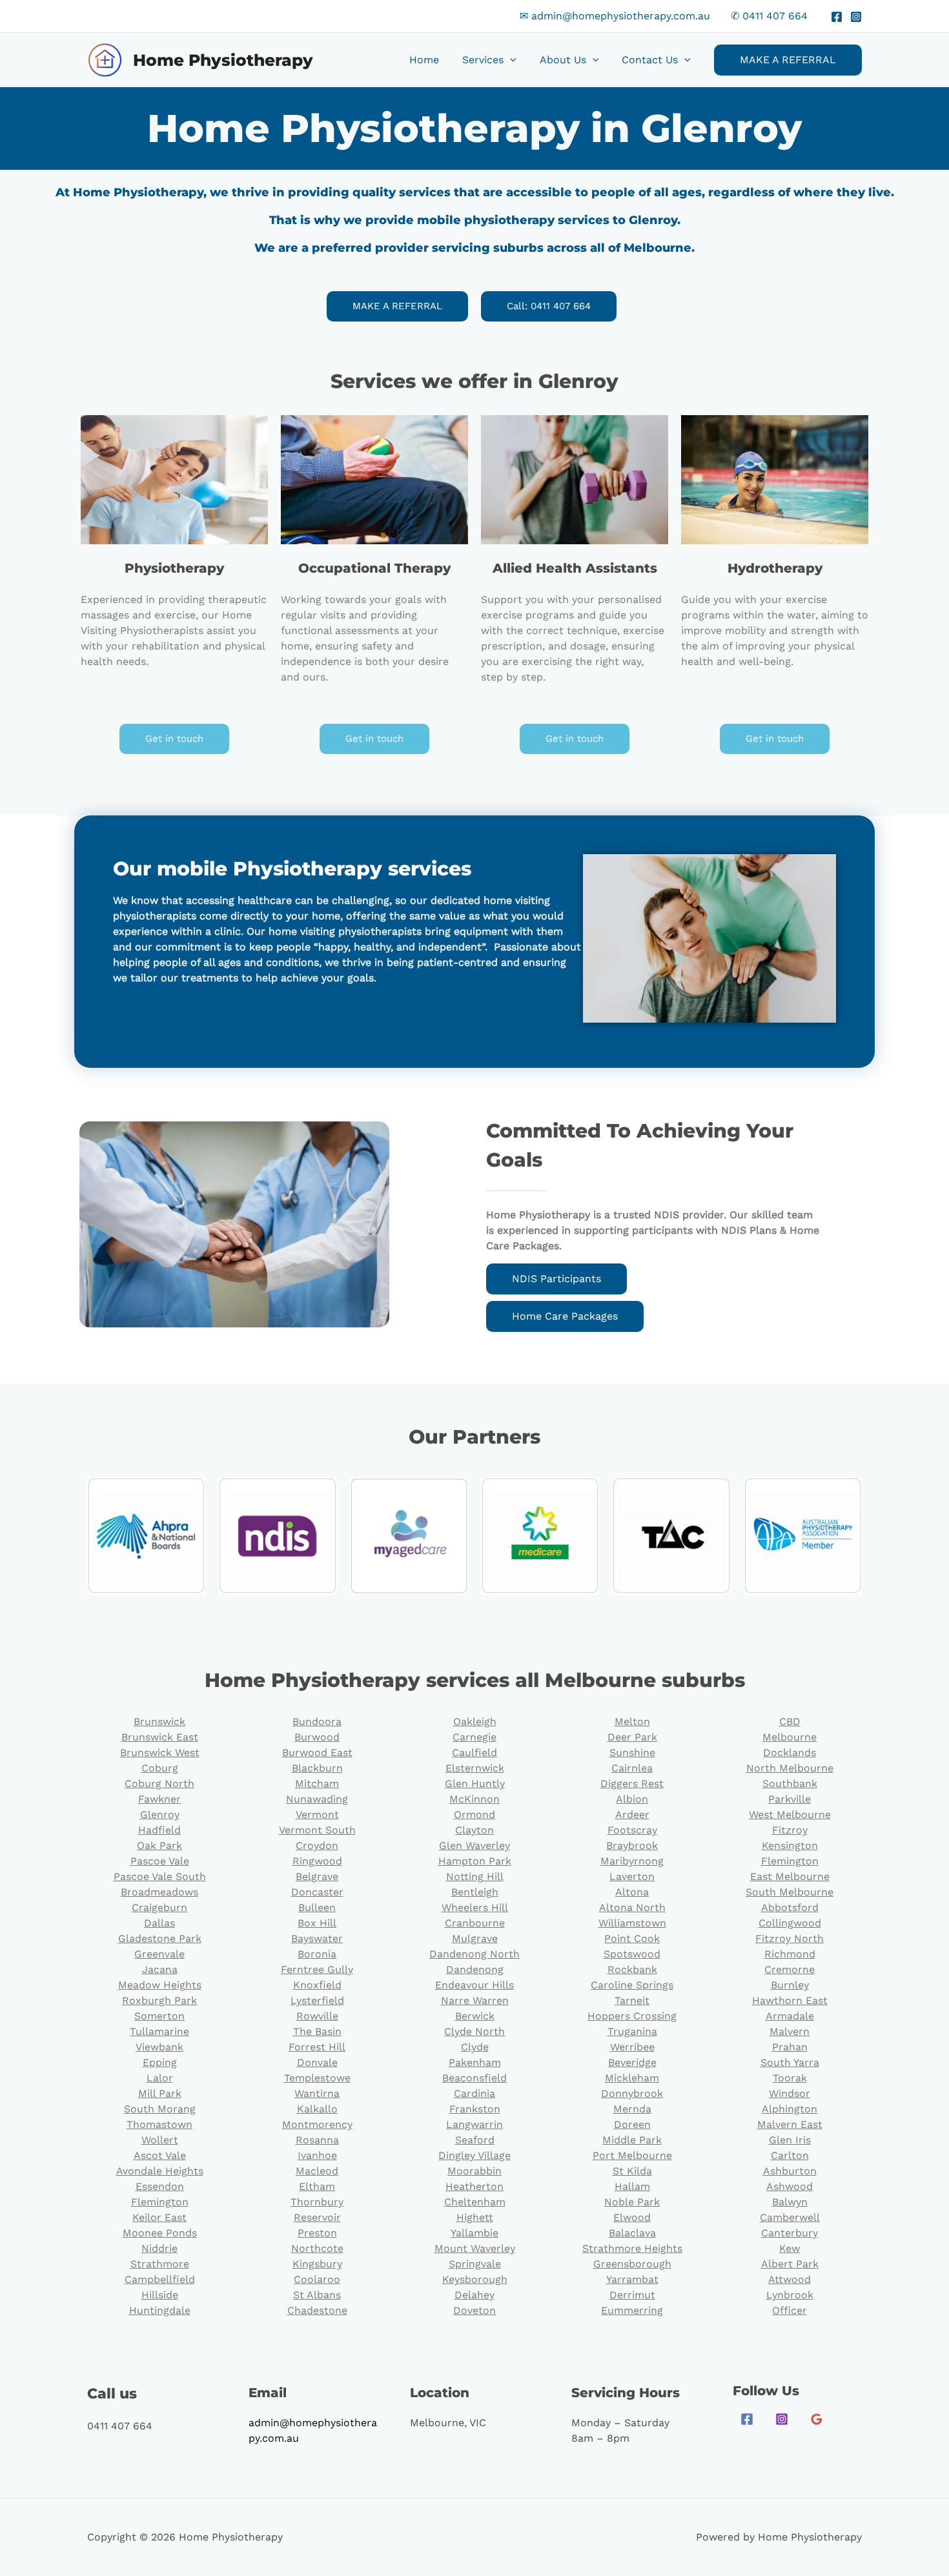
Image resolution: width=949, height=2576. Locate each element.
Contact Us (650, 60)
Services (483, 60)
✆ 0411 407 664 (769, 16)
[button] (510, 60)
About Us (563, 60)
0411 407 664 (120, 2426)
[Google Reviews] (817, 2419)
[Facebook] (837, 17)
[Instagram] (856, 17)
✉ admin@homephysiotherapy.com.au (615, 16)
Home (424, 60)
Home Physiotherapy (223, 60)
